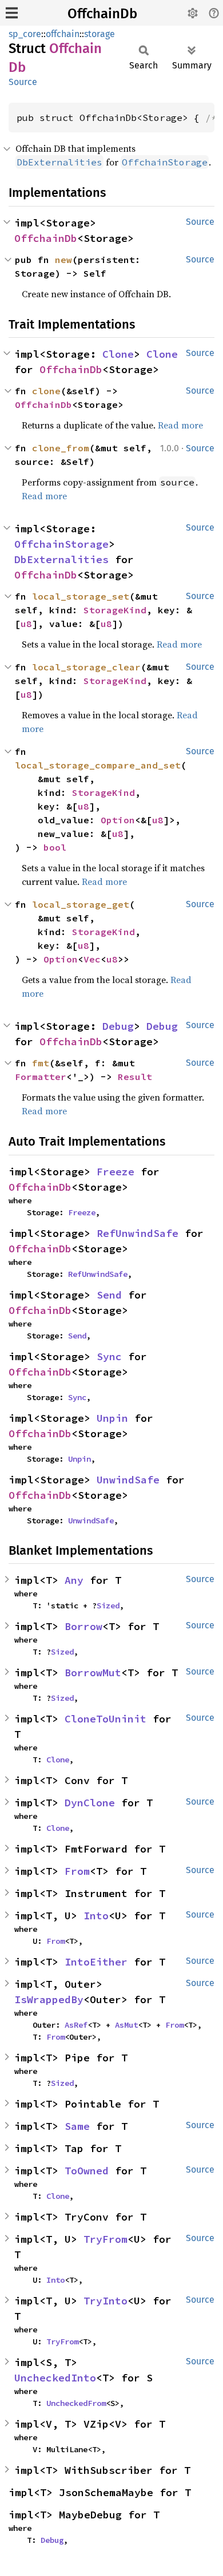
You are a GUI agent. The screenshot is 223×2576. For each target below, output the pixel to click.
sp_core (25, 34)
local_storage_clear (86, 667)
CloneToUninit (105, 1719)
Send (109, 1295)
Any (74, 1580)
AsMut (126, 2025)
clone (46, 391)
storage (99, 34)
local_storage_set (81, 596)
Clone (118, 354)
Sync (109, 1356)
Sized (108, 1606)
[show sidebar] (12, 13)
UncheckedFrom (76, 2403)
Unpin (112, 1418)
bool (55, 847)
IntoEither (96, 1962)
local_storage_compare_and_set (98, 765)
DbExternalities (61, 559)
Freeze (116, 1172)
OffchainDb (102, 14)
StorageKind (115, 610)
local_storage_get (81, 904)
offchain (63, 34)
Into (96, 1916)
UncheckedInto (55, 2378)
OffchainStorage (61, 544)
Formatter (41, 1077)
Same (77, 2126)
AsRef (76, 2025)
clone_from (61, 448)
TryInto (105, 2301)
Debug (118, 1026)
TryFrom (105, 2239)
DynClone (90, 1803)
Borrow (83, 1626)
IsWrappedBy (49, 1999)
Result (135, 1077)
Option (118, 820)
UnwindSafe (128, 1480)
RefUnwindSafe (138, 1233)
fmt (41, 1063)
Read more (180, 425)
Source (23, 82)
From (77, 1871)
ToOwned (87, 2171)
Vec (92, 959)
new (63, 260)
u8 (26, 624)
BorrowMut (93, 1673)
